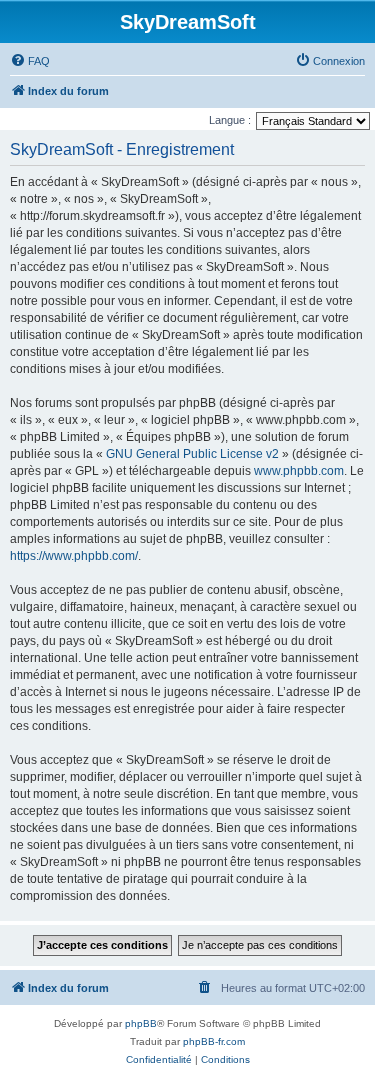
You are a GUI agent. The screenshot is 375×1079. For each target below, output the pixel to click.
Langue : (230, 120)
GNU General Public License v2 (192, 454)
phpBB (141, 1023)
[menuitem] (30, 61)
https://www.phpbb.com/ (74, 556)
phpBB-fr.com (214, 1041)
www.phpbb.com (299, 471)
